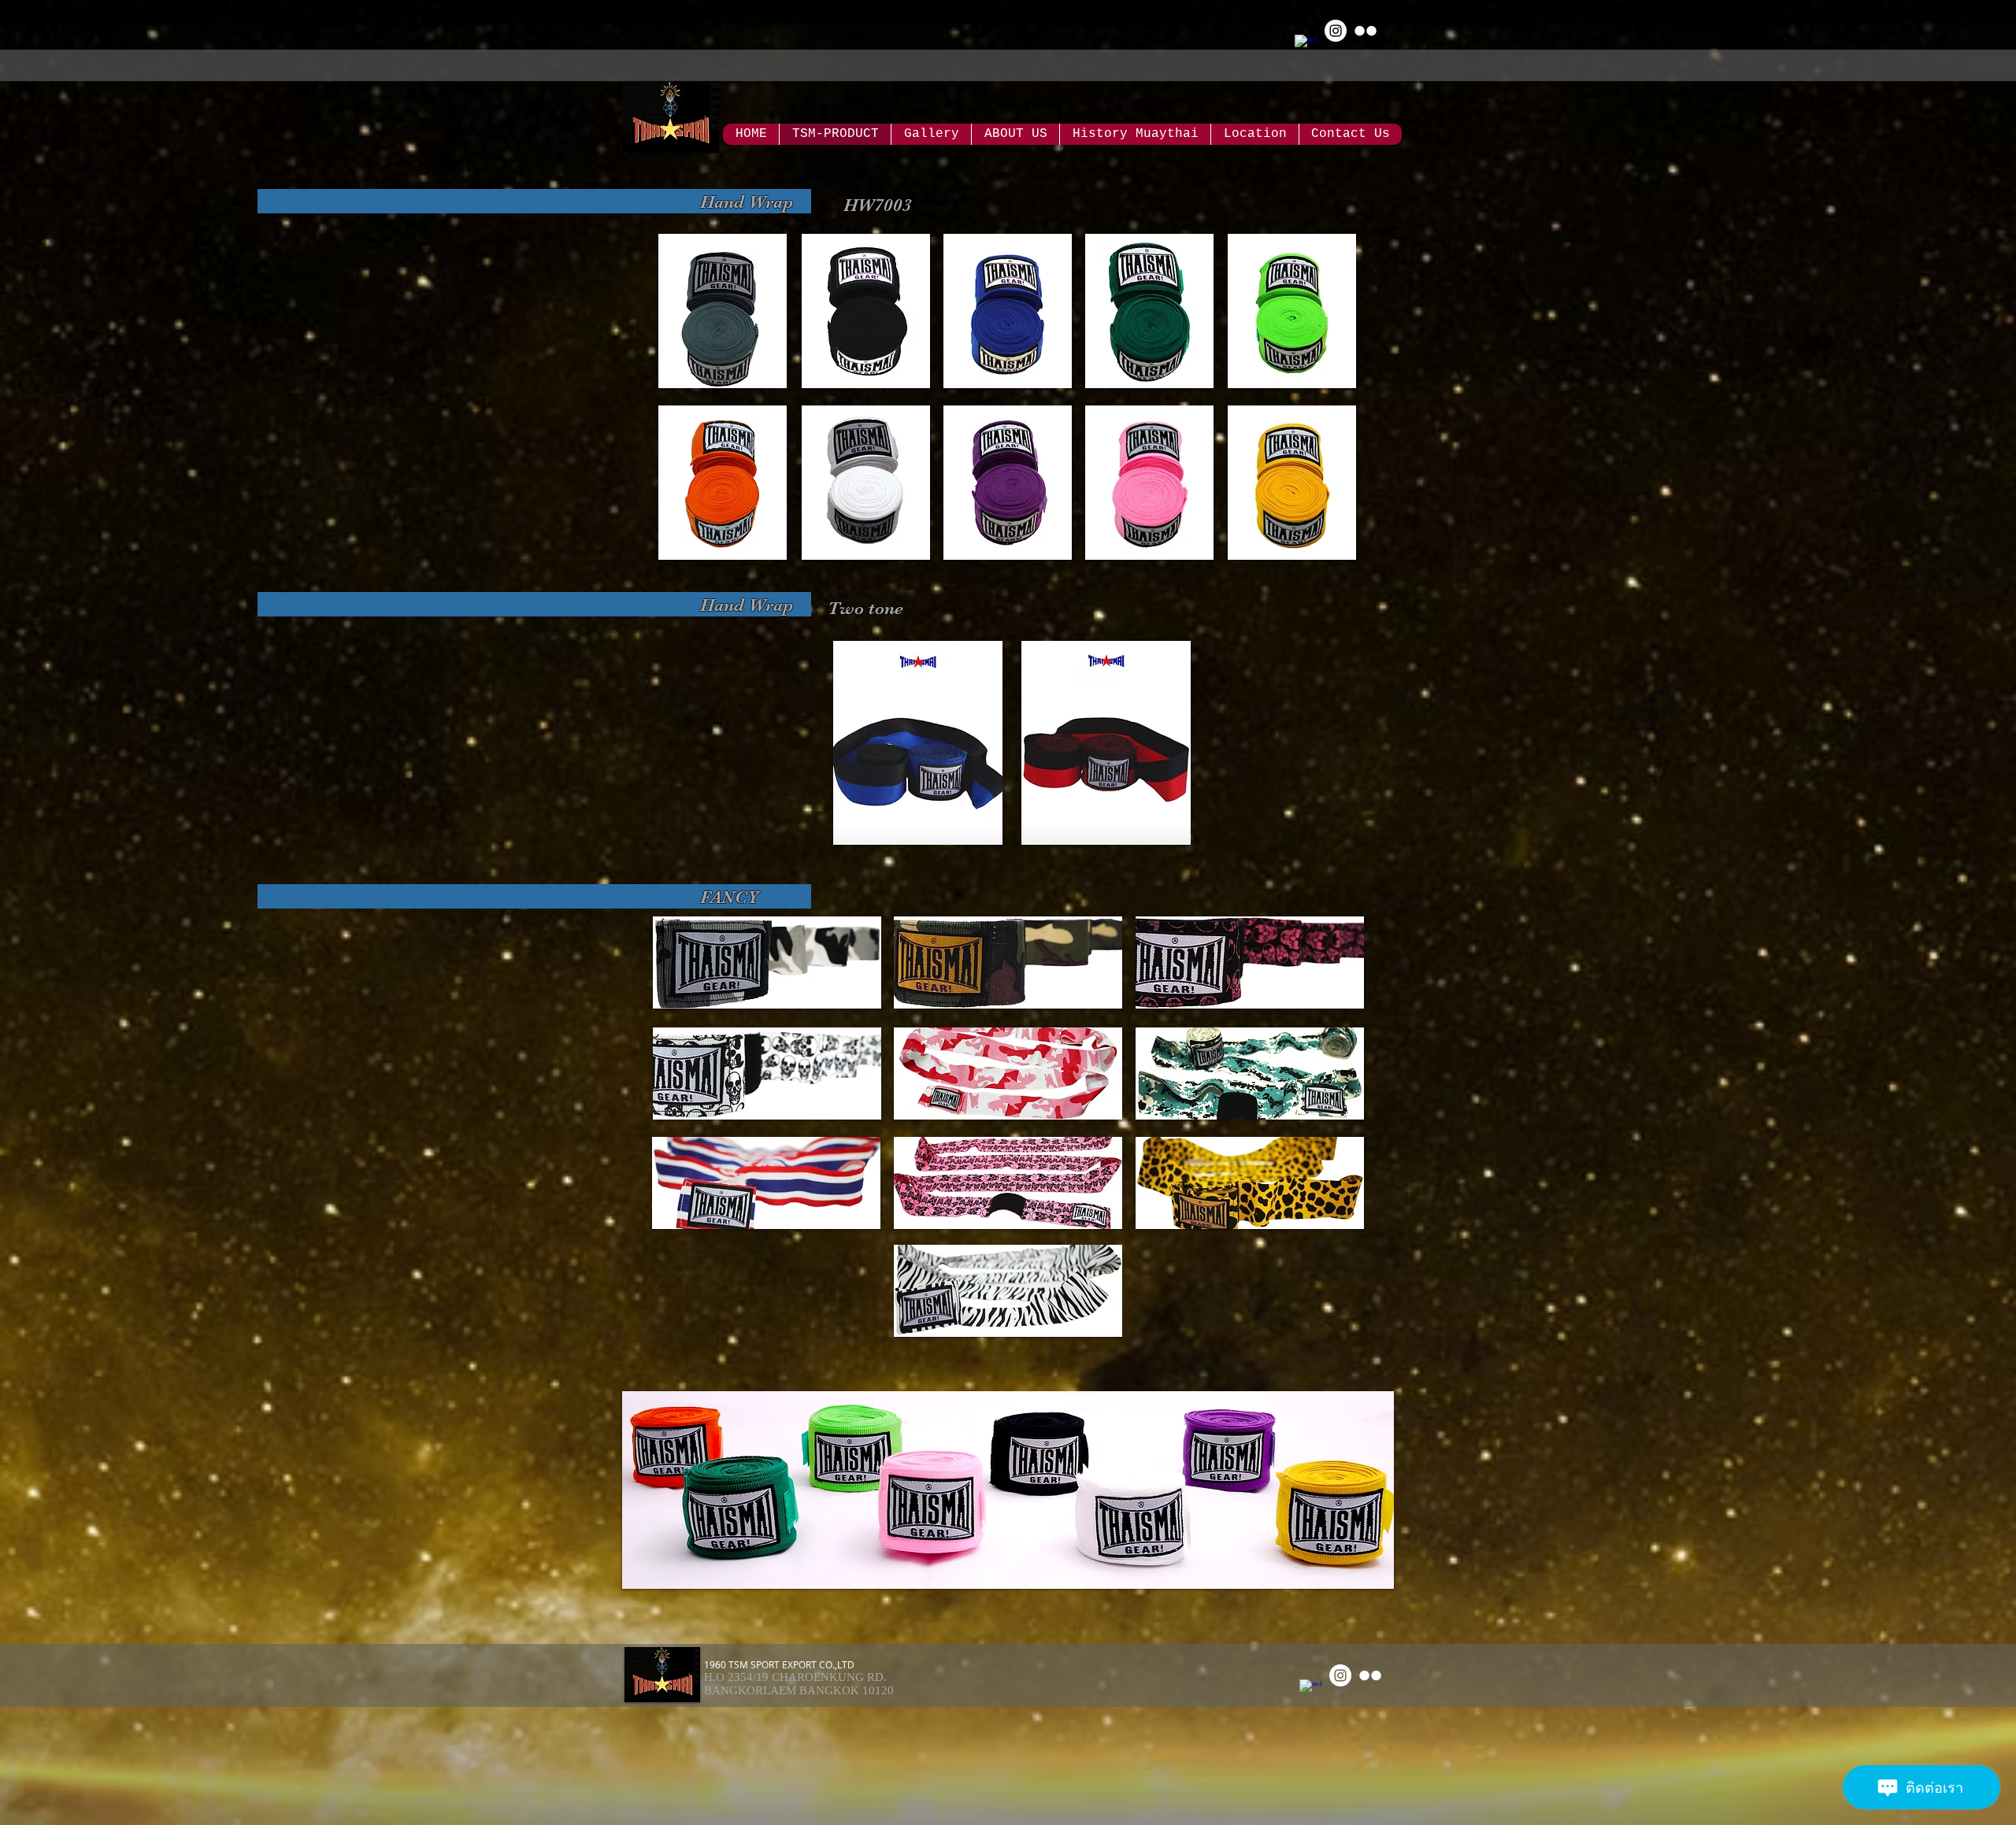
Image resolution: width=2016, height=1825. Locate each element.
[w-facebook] (1306, 46)
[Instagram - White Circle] (1336, 31)
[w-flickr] (1366, 31)
